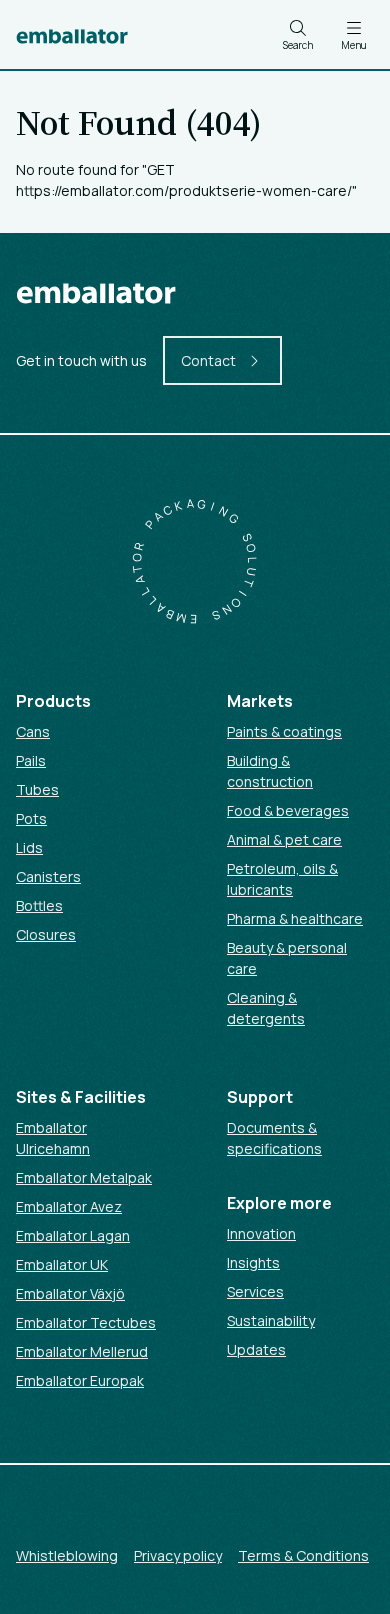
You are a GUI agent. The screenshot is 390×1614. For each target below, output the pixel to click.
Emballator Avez (69, 1206)
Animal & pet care (284, 839)
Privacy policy (178, 1555)
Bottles (39, 905)
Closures (46, 934)
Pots (31, 818)
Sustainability (271, 1320)
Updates (256, 1349)
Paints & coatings (284, 731)
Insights (253, 1262)
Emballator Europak (80, 1380)
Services (255, 1291)
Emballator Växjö (70, 1293)
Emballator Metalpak (84, 1177)
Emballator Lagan (73, 1235)
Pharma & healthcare (295, 918)
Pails (31, 760)
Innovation (261, 1233)
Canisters (48, 876)
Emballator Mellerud (82, 1351)
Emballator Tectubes (86, 1322)
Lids (29, 847)
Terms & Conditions (303, 1555)
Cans (33, 731)
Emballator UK (62, 1264)
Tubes (37, 789)
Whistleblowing (67, 1555)
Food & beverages (288, 810)
